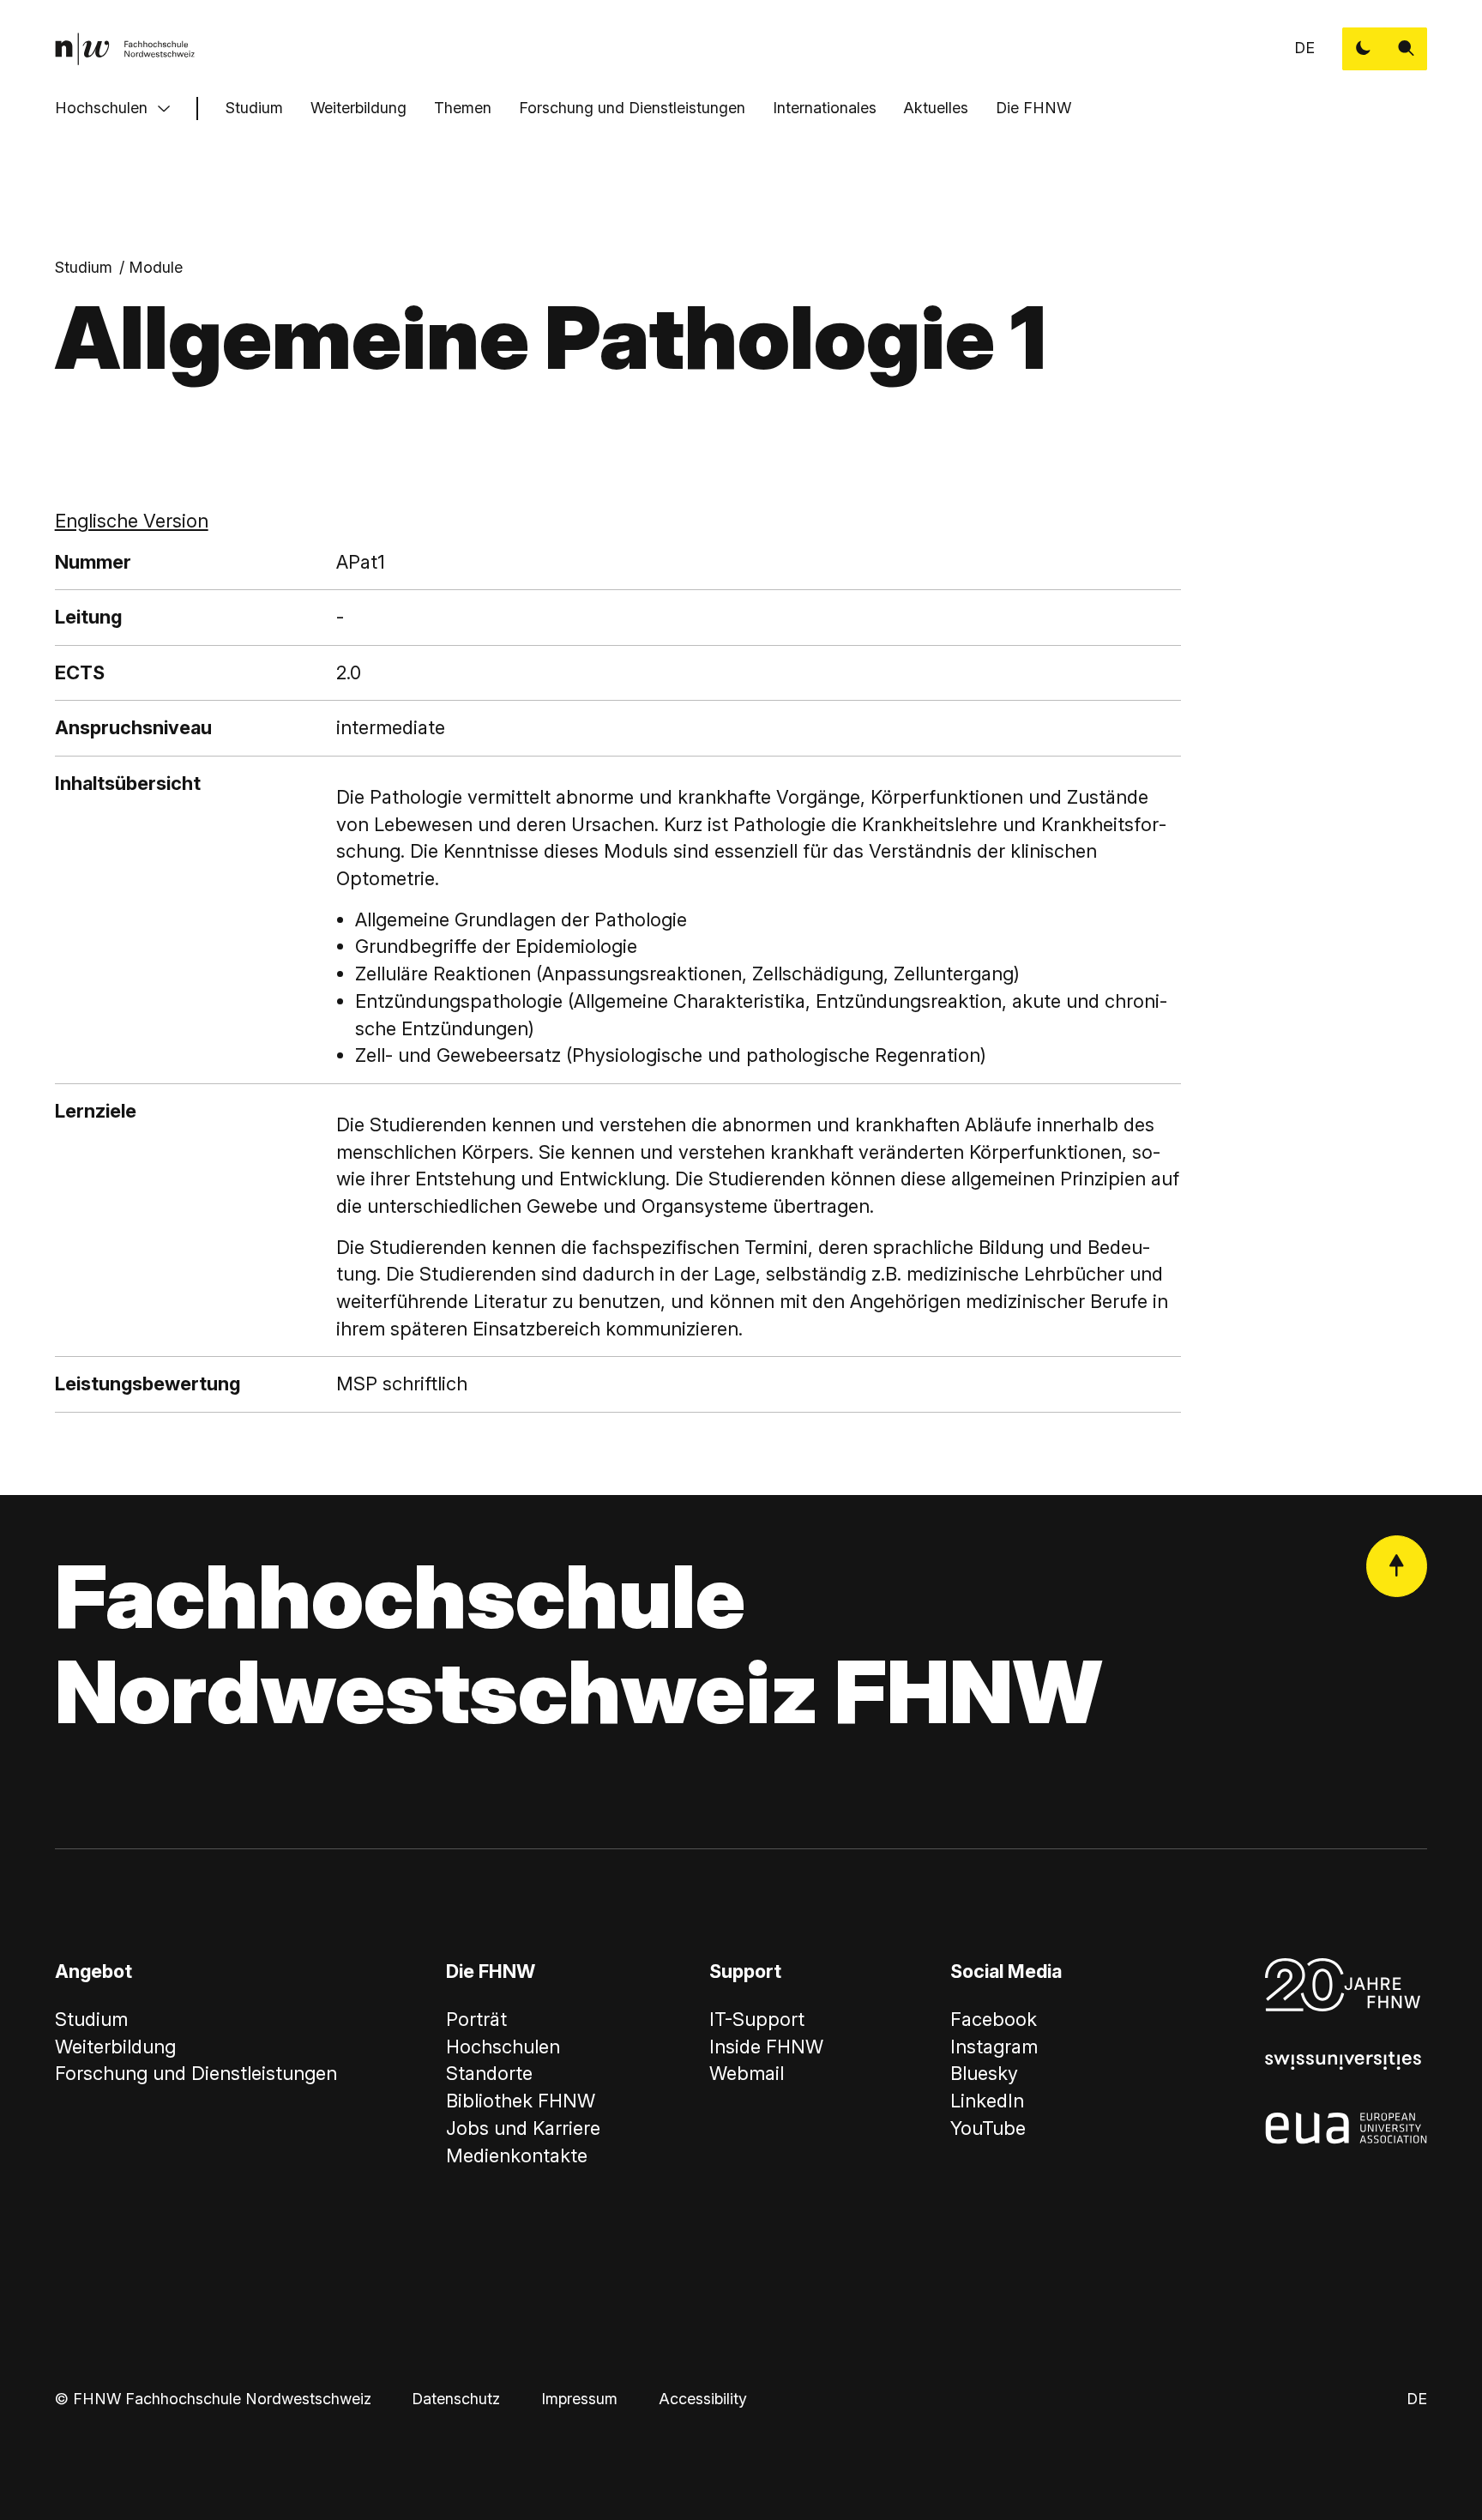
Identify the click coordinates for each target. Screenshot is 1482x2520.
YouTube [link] (988, 2128)
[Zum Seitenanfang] (1397, 1566)
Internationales (825, 108)
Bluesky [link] (984, 2073)
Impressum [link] (579, 2399)
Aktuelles (936, 108)
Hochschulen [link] (503, 2047)
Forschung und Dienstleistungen (632, 108)
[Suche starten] (1407, 49)
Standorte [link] (489, 2073)
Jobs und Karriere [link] (523, 2128)
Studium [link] (84, 267)
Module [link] (156, 267)
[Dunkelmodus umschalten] (1364, 49)
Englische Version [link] (132, 521)
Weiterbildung (358, 108)
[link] (125, 49)
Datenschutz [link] (456, 2399)
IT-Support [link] (757, 2019)
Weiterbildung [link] (115, 2047)
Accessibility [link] (703, 2399)
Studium (254, 108)
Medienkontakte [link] (517, 2155)
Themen (463, 108)
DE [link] (1304, 48)
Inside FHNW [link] (766, 2047)
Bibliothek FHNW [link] (521, 2101)
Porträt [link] (476, 2019)
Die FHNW (1033, 108)
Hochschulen (101, 108)
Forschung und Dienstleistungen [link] (196, 2073)
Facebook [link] (994, 2019)
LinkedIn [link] (987, 2101)
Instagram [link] (994, 2047)
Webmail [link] (747, 2073)
